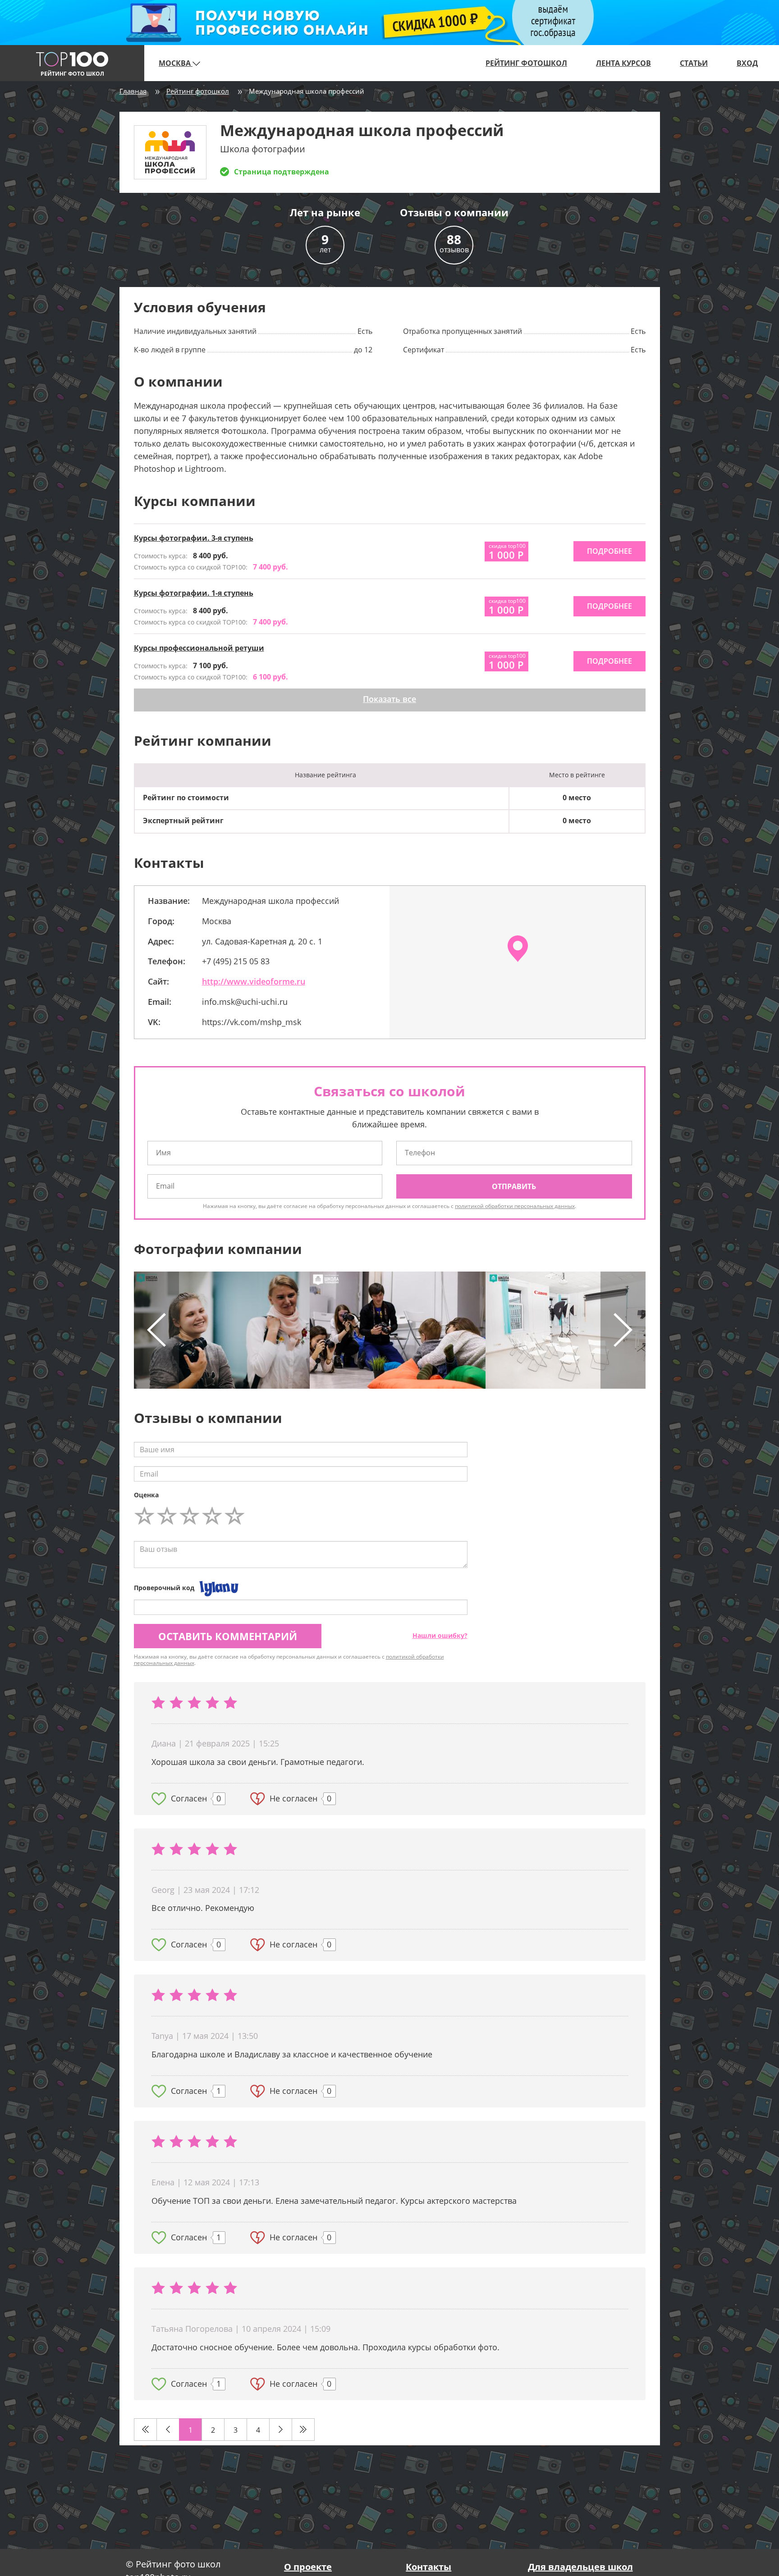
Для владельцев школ (580, 2567)
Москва (176, 63)
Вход (747, 63)
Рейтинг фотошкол (526, 63)
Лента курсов (623, 63)
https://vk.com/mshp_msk (252, 1022)
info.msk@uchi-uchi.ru (245, 1002)
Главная (133, 91)
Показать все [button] (389, 699)
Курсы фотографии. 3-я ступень (194, 538)
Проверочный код (164, 1588)
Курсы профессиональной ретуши (199, 648)
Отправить (514, 1186)
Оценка (146, 1495)
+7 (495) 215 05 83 (236, 961)
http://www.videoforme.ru (254, 981)
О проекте (308, 2567)
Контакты (428, 2567)
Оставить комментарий (228, 1636)
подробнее (609, 551)
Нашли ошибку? (440, 1635)
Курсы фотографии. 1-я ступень (194, 593)
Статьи (694, 63)
